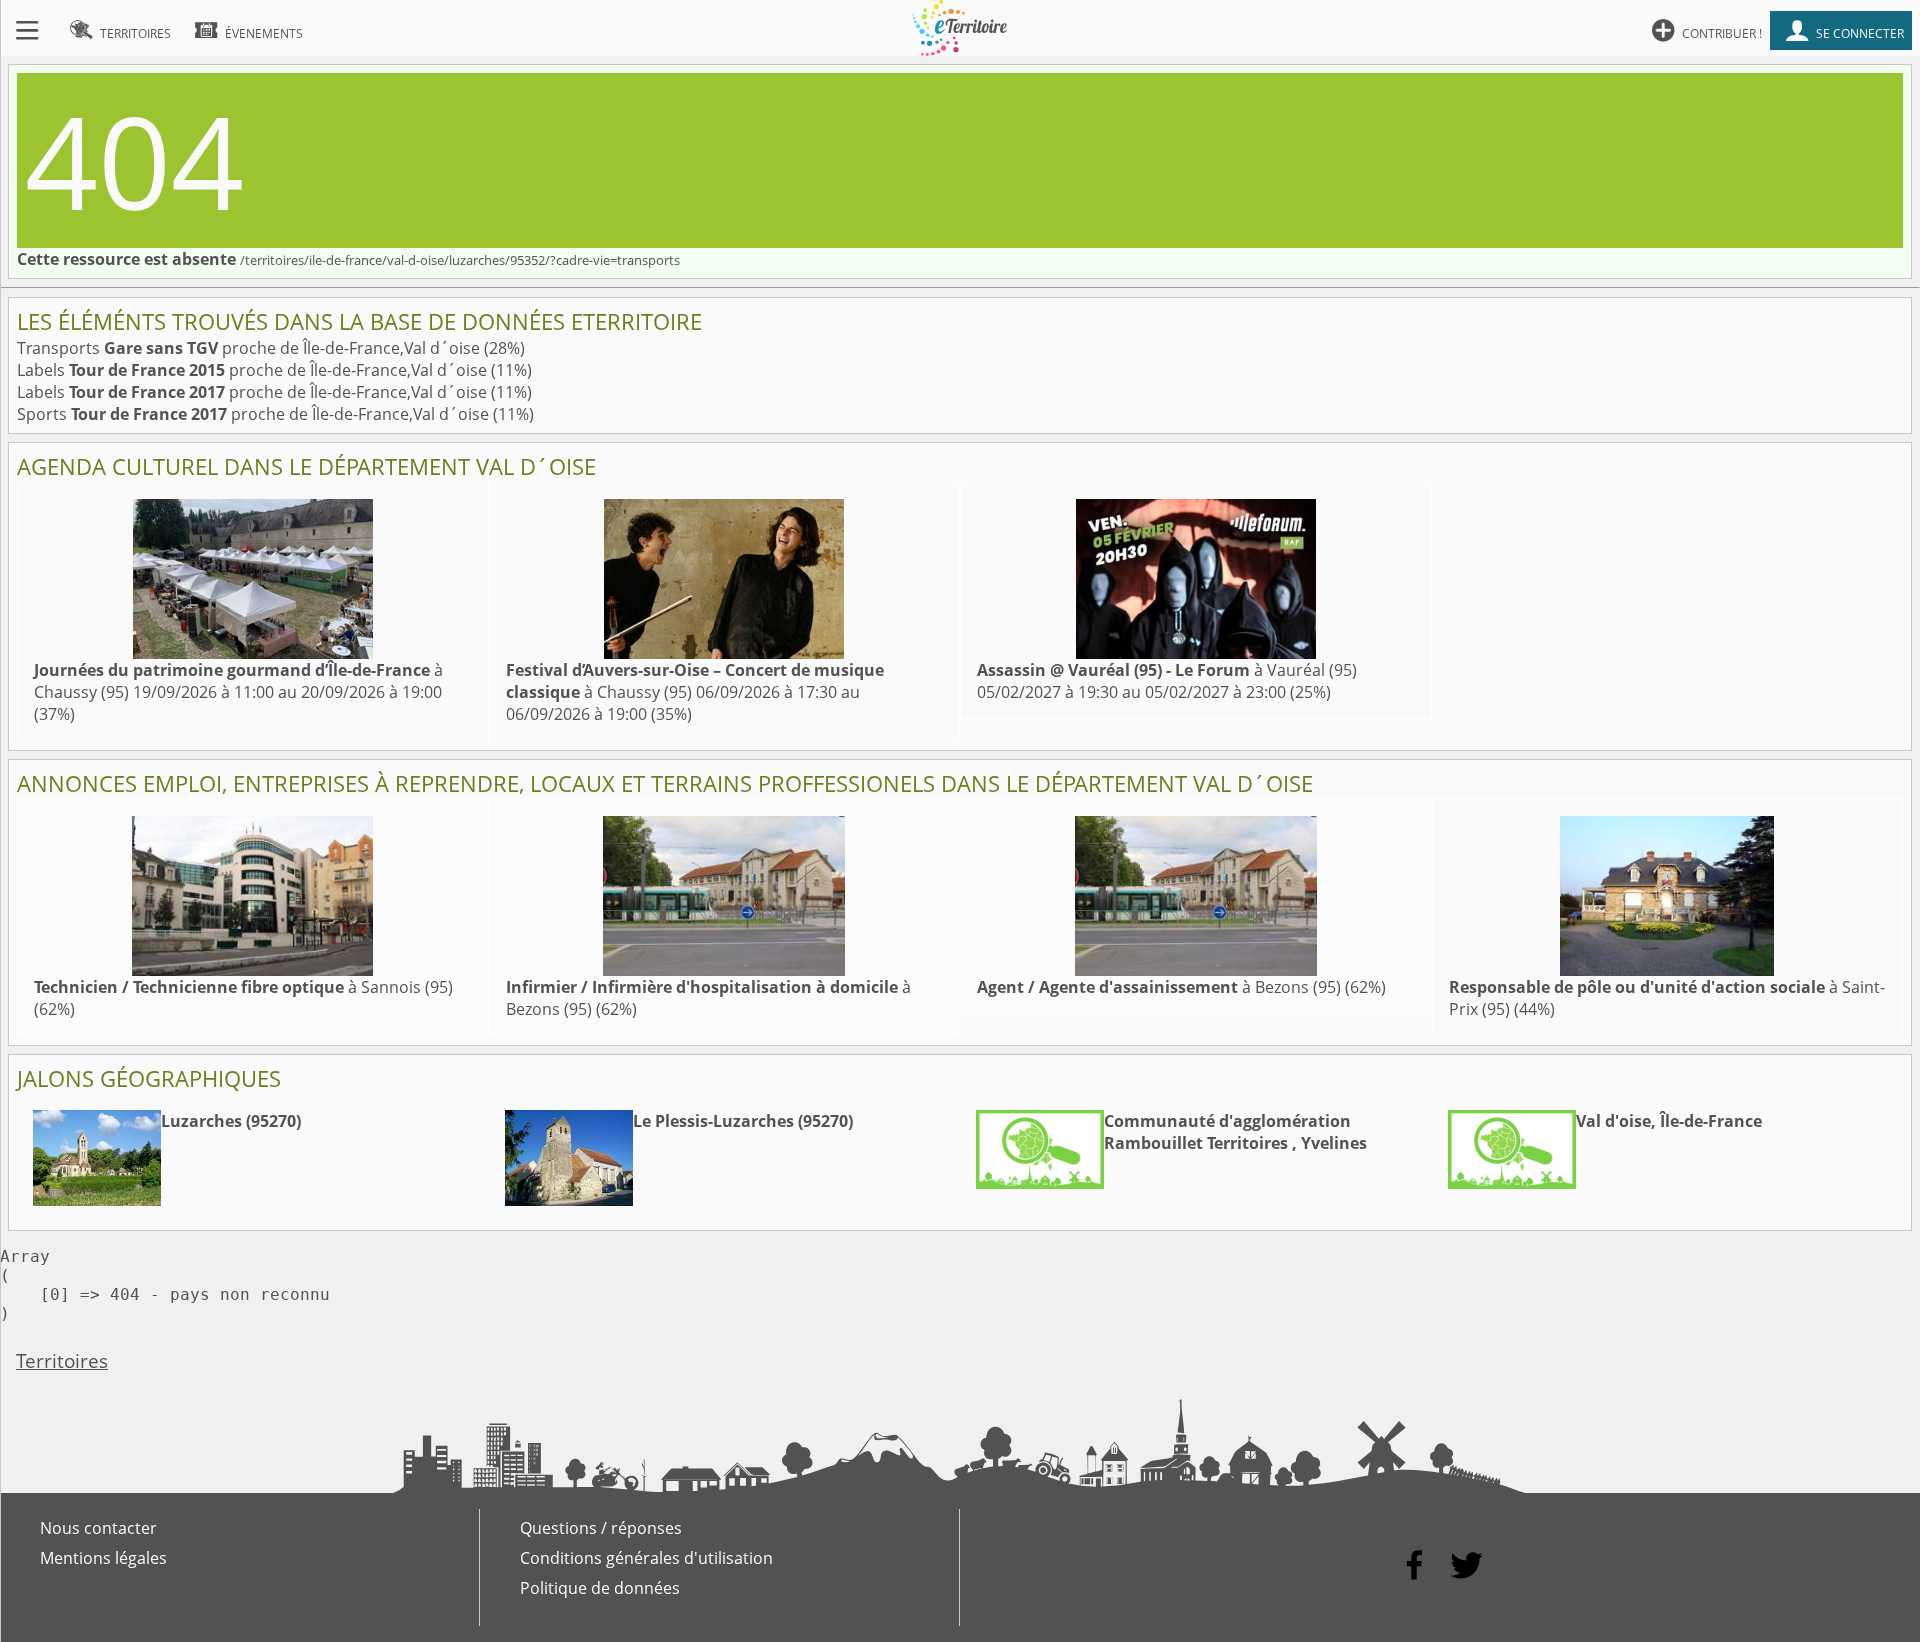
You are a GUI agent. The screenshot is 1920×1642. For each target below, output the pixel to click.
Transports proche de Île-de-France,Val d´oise (250, 348)
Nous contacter (98, 1528)
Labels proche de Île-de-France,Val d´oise (254, 370)
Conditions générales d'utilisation (646, 1558)
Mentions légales (103, 1558)
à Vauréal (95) (1167, 670)
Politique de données (600, 1588)
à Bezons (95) (1159, 987)
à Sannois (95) (243, 987)
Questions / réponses (601, 1528)
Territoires (62, 1360)
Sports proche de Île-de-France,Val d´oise (255, 414)
